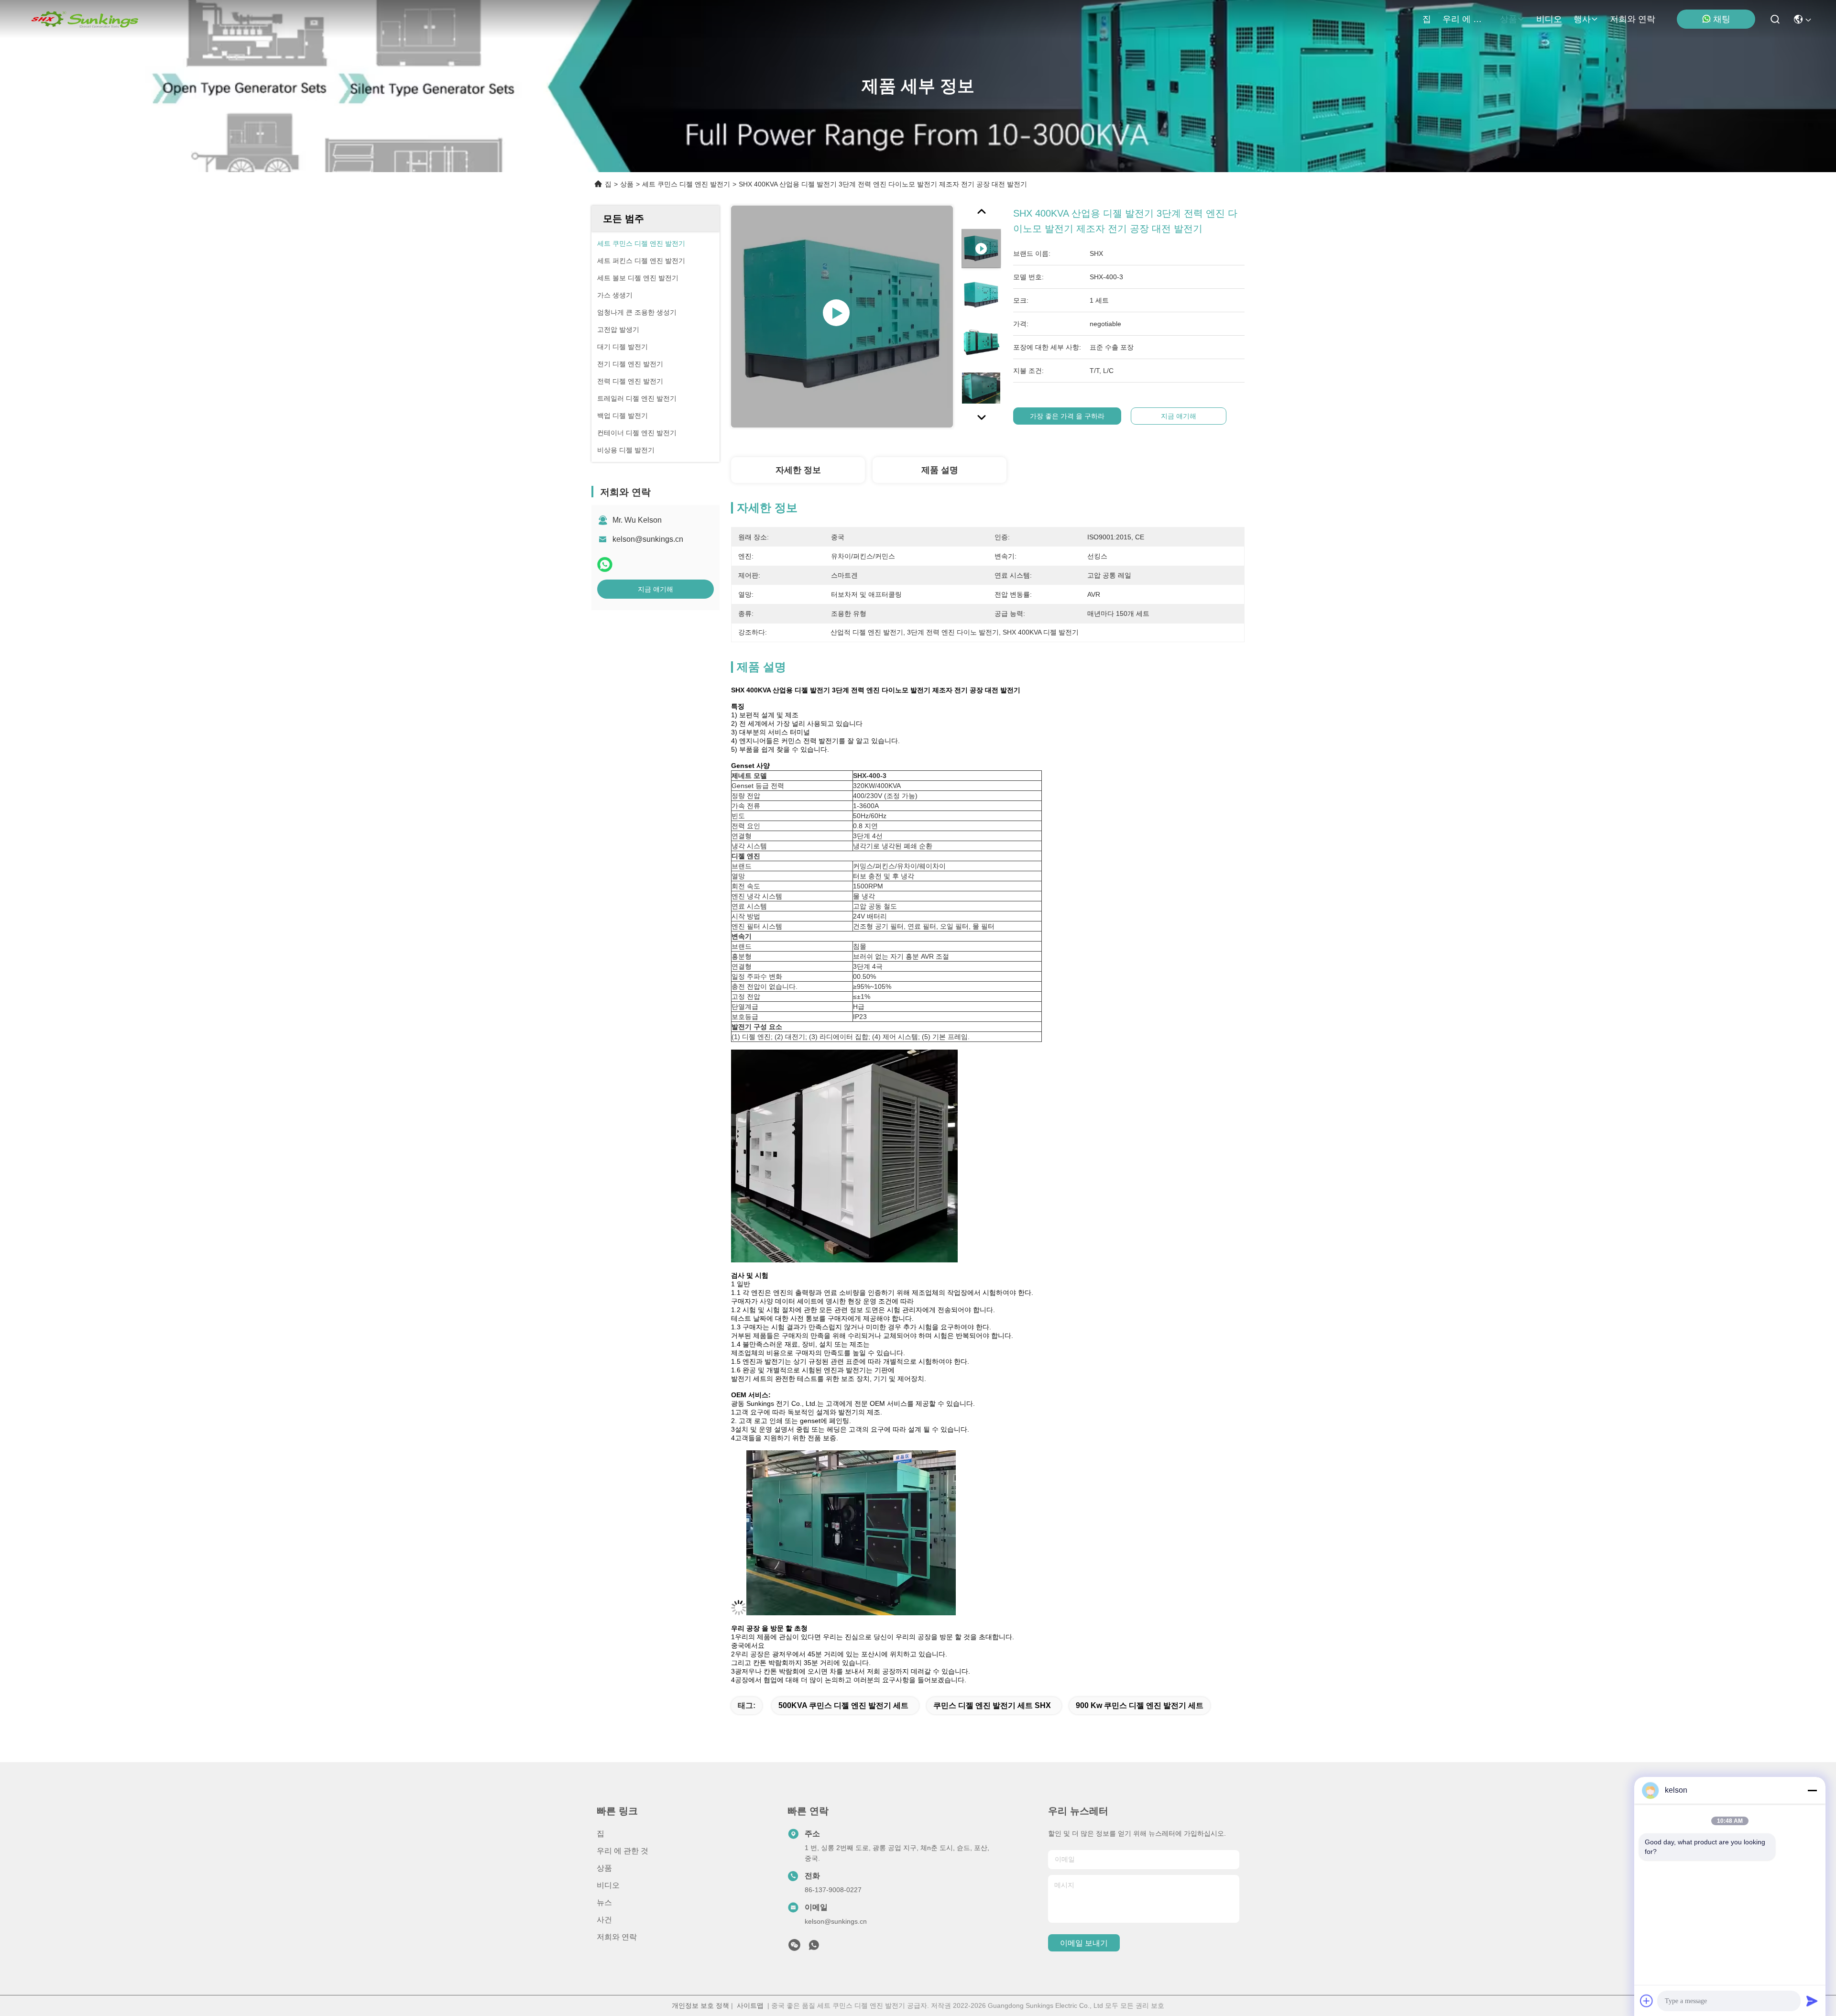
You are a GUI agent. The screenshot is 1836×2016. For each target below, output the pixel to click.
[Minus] (1812, 1790)
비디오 (1549, 19)
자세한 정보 (798, 470)
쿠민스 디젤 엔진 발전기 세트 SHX (992, 1705)
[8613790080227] (814, 1948)
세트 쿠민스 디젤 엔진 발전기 (686, 184)
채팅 (1722, 19)
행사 (1582, 19)
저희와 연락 (1633, 19)
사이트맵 (750, 2005)
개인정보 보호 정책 (700, 2005)
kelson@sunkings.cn (648, 539)
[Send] (1812, 2001)
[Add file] (1647, 2001)
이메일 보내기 (1084, 1943)
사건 (604, 1920)
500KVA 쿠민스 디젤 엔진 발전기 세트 (843, 1705)
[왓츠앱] (605, 564)
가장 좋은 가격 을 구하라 (1067, 416)
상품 (1508, 19)
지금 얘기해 (656, 589)
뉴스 (604, 1902)
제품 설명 (940, 470)
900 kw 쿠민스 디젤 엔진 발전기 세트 (1140, 1705)
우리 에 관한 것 (1465, 19)
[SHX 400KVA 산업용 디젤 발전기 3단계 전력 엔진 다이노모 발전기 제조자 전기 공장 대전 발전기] (842, 317)
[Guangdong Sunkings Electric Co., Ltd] (84, 19)
